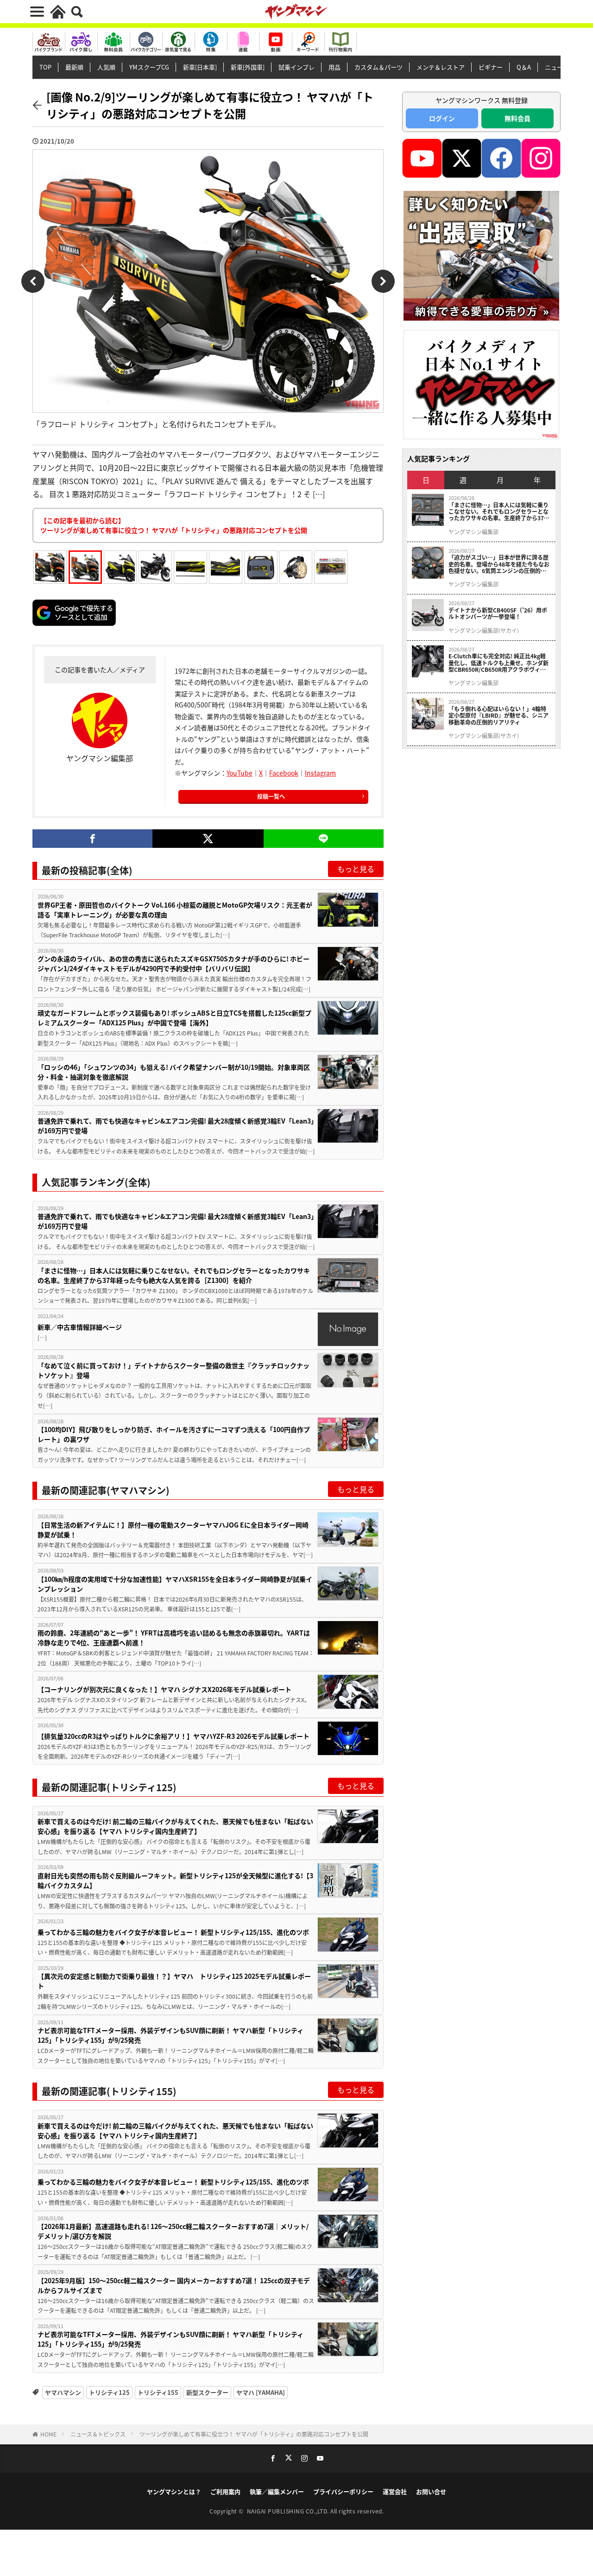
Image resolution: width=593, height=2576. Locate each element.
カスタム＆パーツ (379, 67)
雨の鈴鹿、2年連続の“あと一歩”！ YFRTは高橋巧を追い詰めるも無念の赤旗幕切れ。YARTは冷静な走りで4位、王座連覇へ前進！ (174, 1638)
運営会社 (395, 2491)
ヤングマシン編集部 (473, 532)
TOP (45, 67)
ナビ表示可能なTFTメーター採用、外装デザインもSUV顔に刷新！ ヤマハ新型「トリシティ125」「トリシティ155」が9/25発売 (170, 2035)
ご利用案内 (225, 2491)
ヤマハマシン (63, 2392)
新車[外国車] (248, 67)
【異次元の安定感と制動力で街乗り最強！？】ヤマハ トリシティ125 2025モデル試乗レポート (174, 1981)
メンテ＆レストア (441, 67)
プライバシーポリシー (343, 2491)
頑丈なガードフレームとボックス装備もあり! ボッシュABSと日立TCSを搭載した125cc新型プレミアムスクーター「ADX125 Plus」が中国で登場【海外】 (174, 1018)
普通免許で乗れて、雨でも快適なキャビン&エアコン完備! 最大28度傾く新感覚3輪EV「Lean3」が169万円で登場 (176, 1126)
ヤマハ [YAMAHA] (261, 2392)
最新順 (74, 67)
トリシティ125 (109, 2392)
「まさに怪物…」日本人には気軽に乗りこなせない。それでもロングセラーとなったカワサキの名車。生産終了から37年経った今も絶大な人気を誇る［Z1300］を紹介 (174, 1275)
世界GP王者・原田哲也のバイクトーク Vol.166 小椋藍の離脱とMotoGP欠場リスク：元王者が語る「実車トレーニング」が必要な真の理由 (175, 910)
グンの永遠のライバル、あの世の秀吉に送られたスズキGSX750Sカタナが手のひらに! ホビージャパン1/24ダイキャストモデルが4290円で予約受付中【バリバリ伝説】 (173, 963)
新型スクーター (207, 2392)
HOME (48, 2434)
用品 (334, 67)
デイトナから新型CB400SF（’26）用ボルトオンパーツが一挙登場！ (498, 614)
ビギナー (491, 67)
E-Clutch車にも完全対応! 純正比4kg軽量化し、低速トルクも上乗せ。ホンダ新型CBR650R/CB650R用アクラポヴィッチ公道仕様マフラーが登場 (498, 663)
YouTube (240, 773)
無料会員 (517, 118)
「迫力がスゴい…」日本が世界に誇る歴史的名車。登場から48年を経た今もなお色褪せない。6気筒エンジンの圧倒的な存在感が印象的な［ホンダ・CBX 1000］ (500, 564)
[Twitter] (208, 839)
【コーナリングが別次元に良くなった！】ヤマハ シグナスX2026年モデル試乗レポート (164, 1689)
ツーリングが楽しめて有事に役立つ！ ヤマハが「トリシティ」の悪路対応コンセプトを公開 (254, 2434)
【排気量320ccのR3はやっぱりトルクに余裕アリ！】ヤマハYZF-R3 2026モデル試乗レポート (173, 1736)
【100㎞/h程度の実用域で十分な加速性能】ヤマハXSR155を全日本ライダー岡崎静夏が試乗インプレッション (175, 1584)
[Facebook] (92, 839)
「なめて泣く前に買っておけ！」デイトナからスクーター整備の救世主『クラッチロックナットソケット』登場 (173, 1370)
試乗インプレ (296, 67)
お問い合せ (431, 2491)
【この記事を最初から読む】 (174, 525)
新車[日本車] (200, 67)
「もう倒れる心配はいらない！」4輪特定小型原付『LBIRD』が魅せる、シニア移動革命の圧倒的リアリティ (498, 716)
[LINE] (324, 839)
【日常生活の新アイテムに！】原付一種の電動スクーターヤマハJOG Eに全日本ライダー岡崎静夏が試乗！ (173, 1530)
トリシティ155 (158, 2392)
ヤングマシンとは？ (174, 2491)
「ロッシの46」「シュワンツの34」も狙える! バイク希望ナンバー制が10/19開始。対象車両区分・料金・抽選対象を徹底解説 (174, 1072)
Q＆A (524, 67)
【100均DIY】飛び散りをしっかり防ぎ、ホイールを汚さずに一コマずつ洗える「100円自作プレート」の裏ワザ (174, 1434)
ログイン (442, 118)
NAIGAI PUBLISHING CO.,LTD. (289, 2511)
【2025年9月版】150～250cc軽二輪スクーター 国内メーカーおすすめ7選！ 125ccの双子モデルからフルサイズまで (174, 2285)
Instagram (320, 773)
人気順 (106, 67)
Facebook (284, 773)
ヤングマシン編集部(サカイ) (484, 631)
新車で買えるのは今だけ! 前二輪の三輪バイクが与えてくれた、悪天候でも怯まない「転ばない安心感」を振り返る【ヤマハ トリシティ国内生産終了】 (175, 1826)
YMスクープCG (149, 67)
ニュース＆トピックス (98, 2434)
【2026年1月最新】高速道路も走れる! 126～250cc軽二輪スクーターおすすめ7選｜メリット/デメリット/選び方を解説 (173, 2231)
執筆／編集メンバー (277, 2491)
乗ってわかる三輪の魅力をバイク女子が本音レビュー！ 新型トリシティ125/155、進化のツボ (173, 1932)
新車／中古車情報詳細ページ (80, 1327)
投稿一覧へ (271, 796)
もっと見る (356, 869)
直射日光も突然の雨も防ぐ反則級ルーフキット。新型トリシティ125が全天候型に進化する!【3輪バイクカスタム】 (175, 1880)
